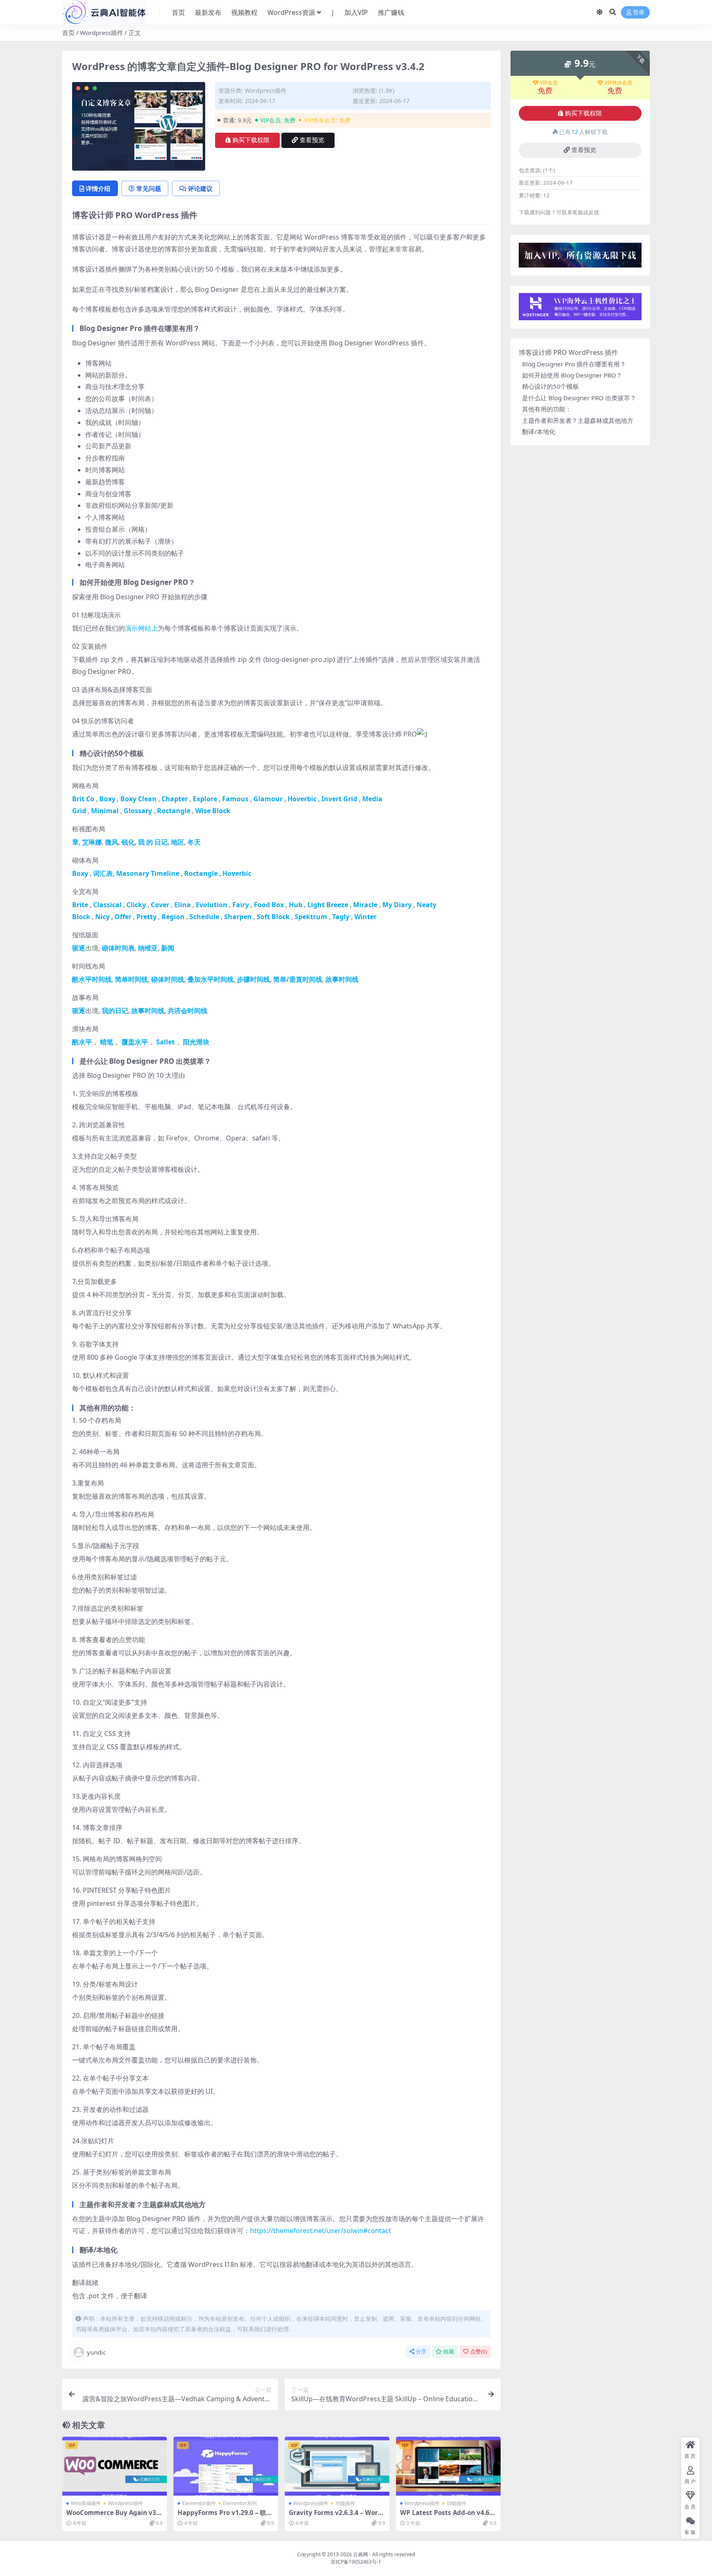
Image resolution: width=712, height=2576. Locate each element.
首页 (178, 12)
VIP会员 (549, 83)
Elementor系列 (240, 2503)
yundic (96, 2352)
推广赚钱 (391, 12)
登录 (639, 13)
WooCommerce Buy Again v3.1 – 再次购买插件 (114, 2516)
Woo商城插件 (86, 2503)
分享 (421, 2352)
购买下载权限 (251, 140)
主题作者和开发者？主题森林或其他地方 (578, 420)
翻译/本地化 (539, 432)
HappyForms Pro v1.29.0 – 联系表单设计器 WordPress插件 (225, 2516)
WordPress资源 (291, 12)
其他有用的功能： (547, 409)
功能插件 (345, 2503)
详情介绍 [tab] (98, 188)
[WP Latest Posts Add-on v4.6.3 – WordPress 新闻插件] (448, 2466)
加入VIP (356, 12)
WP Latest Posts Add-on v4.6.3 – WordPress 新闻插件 (447, 2516)
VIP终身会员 (618, 83)
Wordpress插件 (102, 33)
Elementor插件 (199, 2503)
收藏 (449, 2352)
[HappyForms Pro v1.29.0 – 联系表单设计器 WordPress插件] (226, 2466)
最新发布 (208, 12)
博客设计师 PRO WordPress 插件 (568, 352)
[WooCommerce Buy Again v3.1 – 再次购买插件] (115, 2466)
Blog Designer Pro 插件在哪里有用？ (574, 364)
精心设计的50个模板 (550, 386)
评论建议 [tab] (200, 188)
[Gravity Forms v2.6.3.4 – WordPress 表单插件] (337, 2466)
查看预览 (312, 140)
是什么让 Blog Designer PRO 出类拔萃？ (579, 398)
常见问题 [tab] (149, 188)
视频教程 (244, 12)
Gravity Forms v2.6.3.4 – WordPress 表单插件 (335, 2516)
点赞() (479, 2352)
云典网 (361, 2554)
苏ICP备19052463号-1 (356, 2562)
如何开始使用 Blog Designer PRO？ (572, 375)
